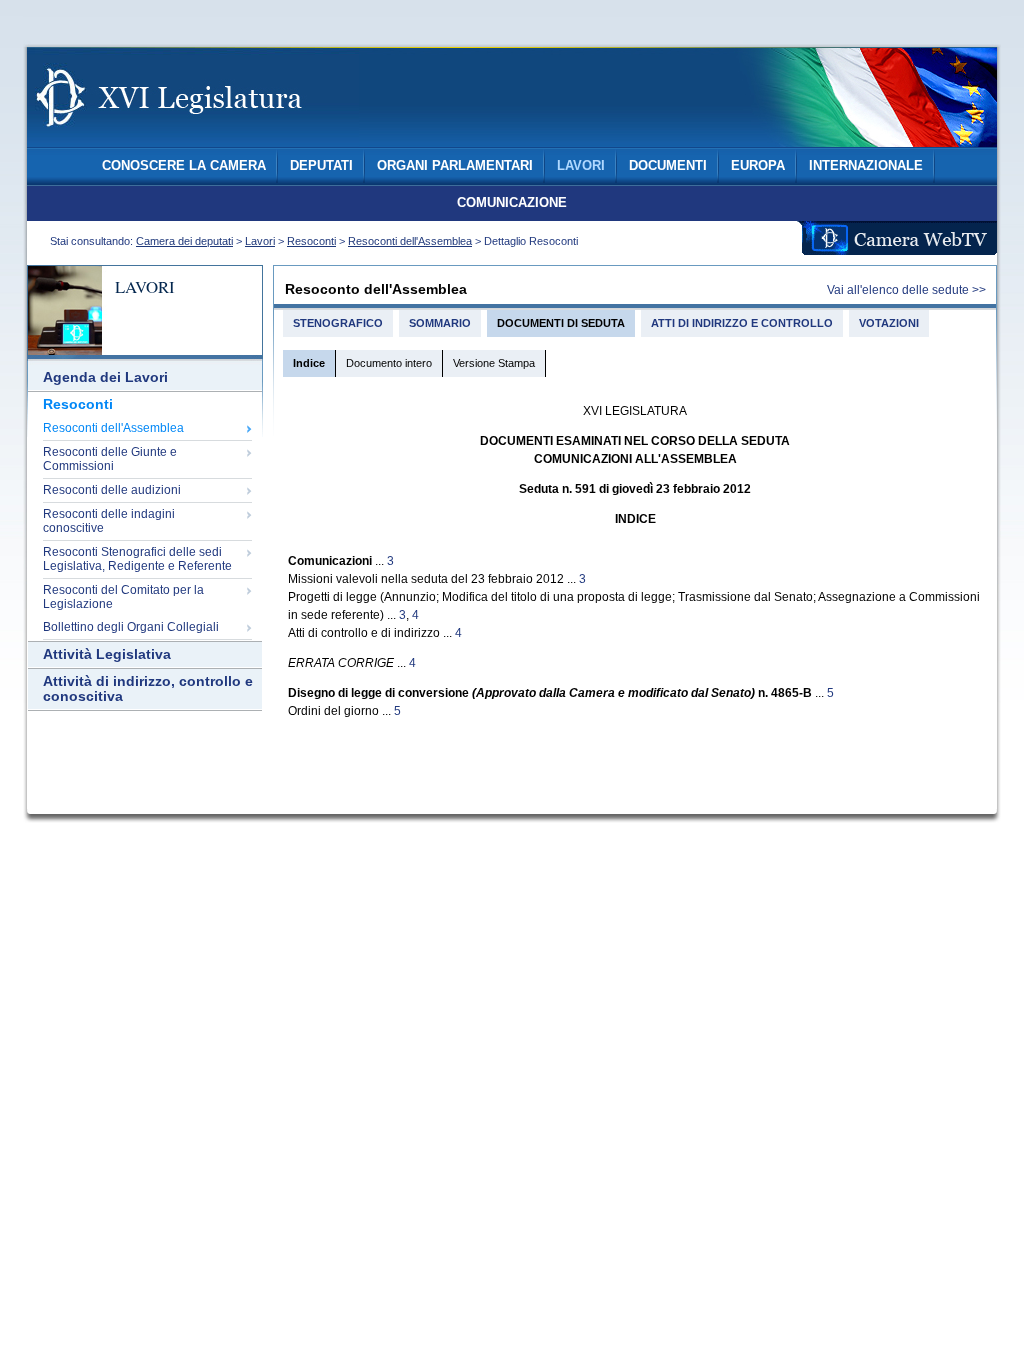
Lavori (260, 241)
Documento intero (389, 363)
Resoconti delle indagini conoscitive (109, 521)
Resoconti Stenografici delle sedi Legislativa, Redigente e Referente (137, 559)
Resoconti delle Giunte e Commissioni (110, 459)
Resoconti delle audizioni (112, 490)
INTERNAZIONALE (866, 166)
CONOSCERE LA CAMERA (184, 166)
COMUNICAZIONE (512, 203)
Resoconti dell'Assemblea (410, 241)
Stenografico (338, 323)
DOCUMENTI (668, 166)
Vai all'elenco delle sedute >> (906, 290)
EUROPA (758, 166)
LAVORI (581, 166)
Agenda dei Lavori (105, 377)
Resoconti (311, 241)
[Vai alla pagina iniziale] (193, 138)
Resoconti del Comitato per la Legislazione (123, 597)
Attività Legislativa (107, 654)
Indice (309, 363)
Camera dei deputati (184, 241)
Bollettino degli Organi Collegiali (131, 627)
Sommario (440, 323)
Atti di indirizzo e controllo (742, 323)
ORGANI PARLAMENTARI (455, 166)
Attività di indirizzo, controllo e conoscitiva (148, 689)
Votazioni (889, 323)
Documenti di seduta (561, 323)
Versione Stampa (494, 363)
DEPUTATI (321, 166)
